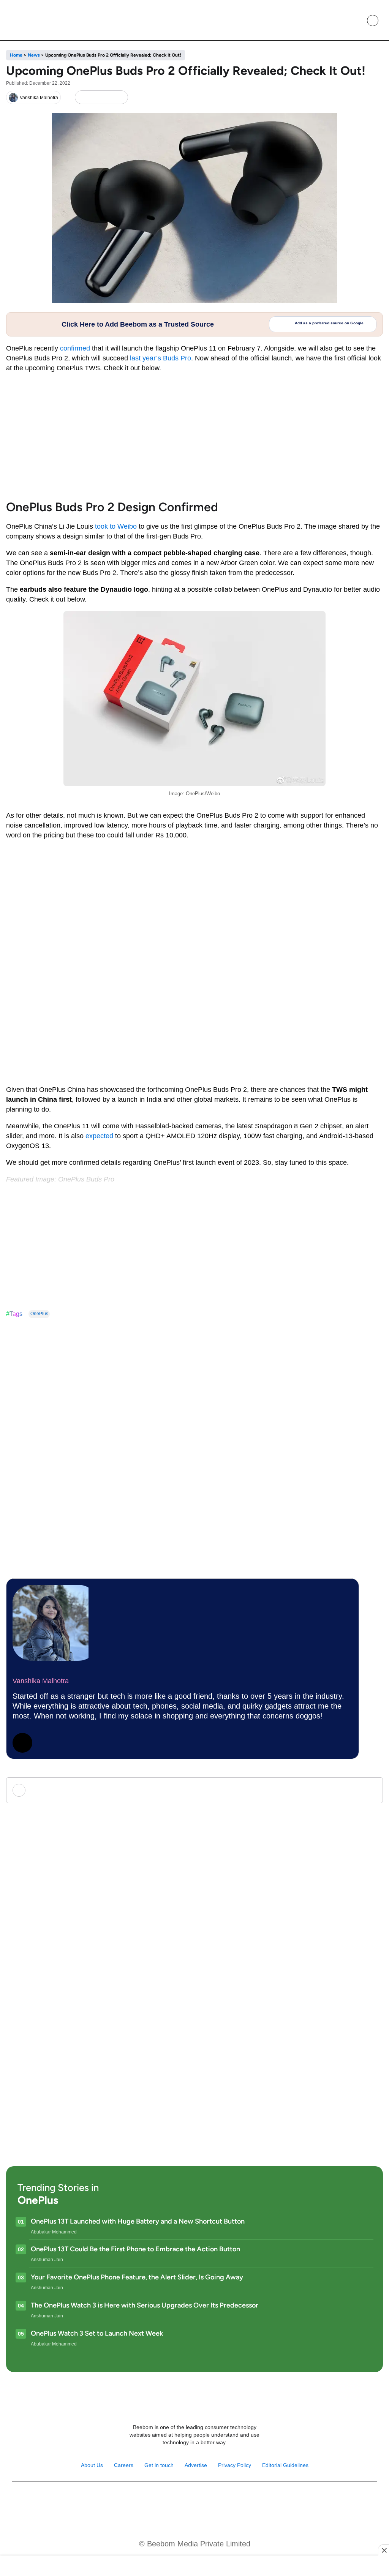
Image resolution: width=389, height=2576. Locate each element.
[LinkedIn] (82, 97)
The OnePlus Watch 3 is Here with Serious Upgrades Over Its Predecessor (145, 2305)
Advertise (196, 2465)
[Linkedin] (203, 2501)
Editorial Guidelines (285, 2465)
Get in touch (159, 2465)
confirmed (75, 348)
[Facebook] (95, 97)
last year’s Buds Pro (161, 358)
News (34, 55)
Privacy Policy (235, 2465)
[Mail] (219, 2501)
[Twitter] (22, 1743)
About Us (92, 2465)
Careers (124, 2465)
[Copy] (120, 97)
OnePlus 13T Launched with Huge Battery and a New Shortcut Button (138, 2221)
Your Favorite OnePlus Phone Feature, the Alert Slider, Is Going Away (137, 2277)
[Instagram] (170, 2501)
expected (98, 1136)
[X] (107, 97)
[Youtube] (186, 2501)
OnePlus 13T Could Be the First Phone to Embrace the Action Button (135, 2249)
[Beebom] (35, 20)
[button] (355, 21)
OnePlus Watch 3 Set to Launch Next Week (97, 2333)
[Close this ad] (384, 2550)
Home (16, 55)
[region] (194, 2567)
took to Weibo (116, 526)
